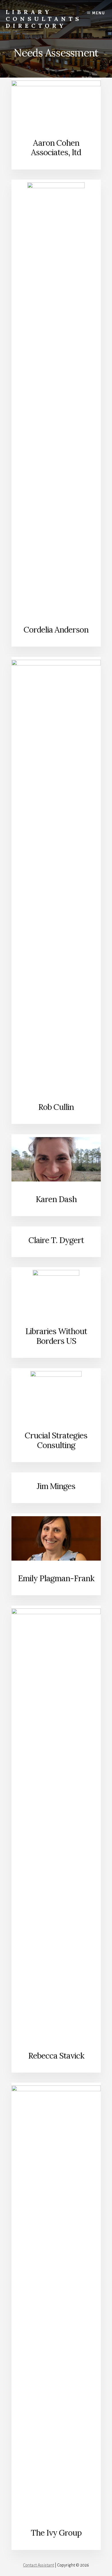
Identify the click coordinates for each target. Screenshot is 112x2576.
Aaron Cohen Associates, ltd (56, 148)
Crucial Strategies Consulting (56, 1440)
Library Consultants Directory (44, 19)
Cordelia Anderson (56, 630)
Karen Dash (56, 1199)
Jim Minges (56, 1486)
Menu (99, 13)
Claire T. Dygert (56, 1240)
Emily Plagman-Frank (56, 1578)
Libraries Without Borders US (56, 1336)
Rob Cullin (56, 1107)
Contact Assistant (38, 2565)
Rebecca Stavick (56, 2056)
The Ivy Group (56, 2533)
